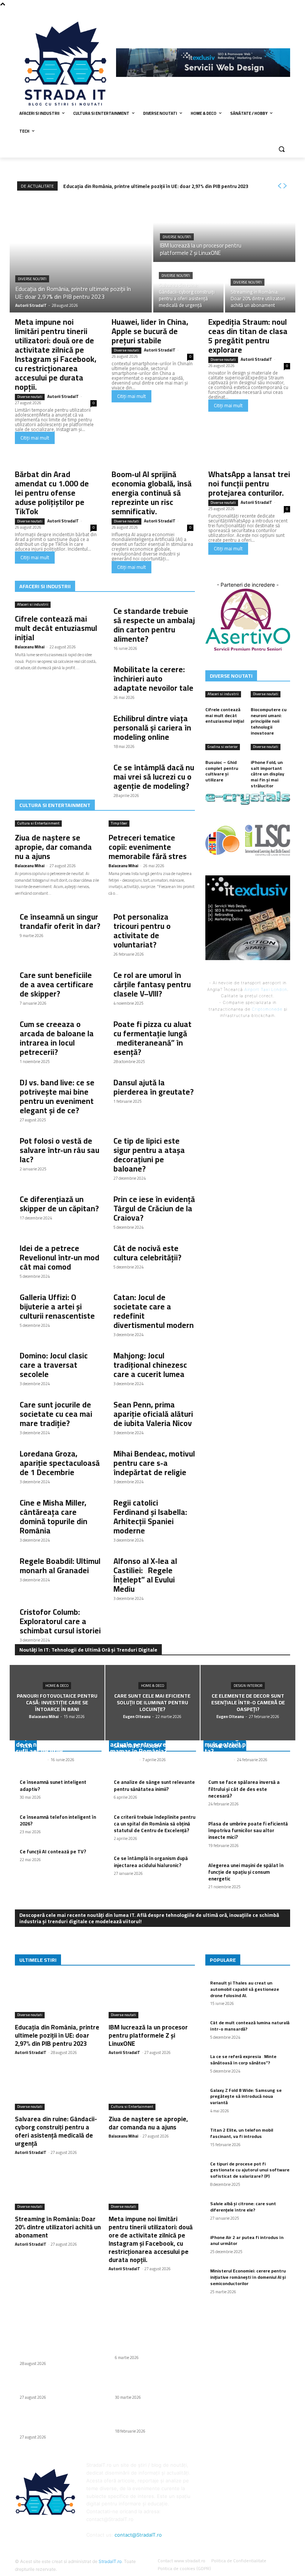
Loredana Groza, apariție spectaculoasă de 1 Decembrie (60, 1463)
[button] (281, 149)
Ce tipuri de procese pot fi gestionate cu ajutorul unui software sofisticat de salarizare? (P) (250, 2170)
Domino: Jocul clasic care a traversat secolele (54, 1365)
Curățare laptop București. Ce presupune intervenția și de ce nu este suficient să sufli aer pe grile (55, 1741)
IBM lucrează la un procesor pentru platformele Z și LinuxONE (148, 2035)
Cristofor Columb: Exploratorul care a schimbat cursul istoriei (60, 1621)
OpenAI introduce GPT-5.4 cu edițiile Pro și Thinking (153, 2346)
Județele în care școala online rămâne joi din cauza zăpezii (154, 2420)
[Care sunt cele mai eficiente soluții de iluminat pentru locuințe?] (153, 1703)
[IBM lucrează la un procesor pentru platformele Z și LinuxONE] (224, 229)
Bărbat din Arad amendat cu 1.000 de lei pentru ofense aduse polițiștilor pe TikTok (52, 493)
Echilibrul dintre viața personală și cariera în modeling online (152, 728)
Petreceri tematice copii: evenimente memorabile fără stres (148, 847)
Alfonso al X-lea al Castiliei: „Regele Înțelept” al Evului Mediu (145, 1575)
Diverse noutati (32, 279)
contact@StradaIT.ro (138, 2535)
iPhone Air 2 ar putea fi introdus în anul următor (247, 2240)
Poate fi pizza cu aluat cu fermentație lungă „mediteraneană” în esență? (152, 1038)
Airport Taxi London (266, 989)
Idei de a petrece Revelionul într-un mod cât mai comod (60, 1258)
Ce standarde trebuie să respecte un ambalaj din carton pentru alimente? (154, 625)
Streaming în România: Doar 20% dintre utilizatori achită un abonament (58, 2227)
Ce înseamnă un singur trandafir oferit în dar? (60, 921)
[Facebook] (286, 13)
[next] (285, 186)
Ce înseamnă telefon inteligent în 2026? (58, 1820)
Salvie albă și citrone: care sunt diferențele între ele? (243, 2207)
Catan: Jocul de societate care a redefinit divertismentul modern (154, 1311)
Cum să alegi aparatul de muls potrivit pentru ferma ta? (243, 1744)
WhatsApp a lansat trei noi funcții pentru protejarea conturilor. (249, 484)
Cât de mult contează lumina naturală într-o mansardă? (250, 2026)
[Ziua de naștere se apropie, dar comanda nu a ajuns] (152, 2089)
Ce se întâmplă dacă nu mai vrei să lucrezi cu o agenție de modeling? (154, 777)
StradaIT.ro (110, 2561)
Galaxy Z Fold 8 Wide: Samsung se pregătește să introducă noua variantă (246, 2097)
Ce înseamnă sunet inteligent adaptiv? (53, 1785)
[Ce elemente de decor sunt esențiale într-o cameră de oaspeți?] (248, 1703)
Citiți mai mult (35, 438)
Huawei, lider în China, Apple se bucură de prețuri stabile (150, 331)
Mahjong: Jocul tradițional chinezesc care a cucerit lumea (150, 1365)
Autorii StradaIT (63, 396)
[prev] (279, 186)
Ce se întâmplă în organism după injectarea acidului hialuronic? (151, 1861)
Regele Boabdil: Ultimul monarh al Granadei (60, 1566)
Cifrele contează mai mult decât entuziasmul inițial (56, 628)
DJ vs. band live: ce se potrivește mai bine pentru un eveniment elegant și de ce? (57, 1096)
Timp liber (119, 824)
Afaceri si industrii (33, 605)
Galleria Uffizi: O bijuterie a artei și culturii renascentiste (57, 1307)
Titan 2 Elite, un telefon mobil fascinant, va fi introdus (242, 2133)
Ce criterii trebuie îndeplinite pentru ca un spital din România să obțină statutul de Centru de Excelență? (155, 1824)
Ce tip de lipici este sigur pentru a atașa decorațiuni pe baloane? (149, 1155)
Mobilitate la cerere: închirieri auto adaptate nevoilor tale (153, 679)
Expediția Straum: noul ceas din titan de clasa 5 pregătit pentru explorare (248, 336)
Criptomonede (267, 1009)
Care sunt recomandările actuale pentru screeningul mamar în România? (148, 1744)
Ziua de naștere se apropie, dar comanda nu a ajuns (53, 847)
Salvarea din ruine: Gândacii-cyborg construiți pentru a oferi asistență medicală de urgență (56, 2131)
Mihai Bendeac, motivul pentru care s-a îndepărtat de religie (154, 1463)
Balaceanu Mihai (30, 647)
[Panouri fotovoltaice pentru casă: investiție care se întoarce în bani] (57, 1703)
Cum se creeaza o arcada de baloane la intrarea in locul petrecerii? (57, 1038)
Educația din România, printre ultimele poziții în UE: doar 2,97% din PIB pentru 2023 (156, 186)
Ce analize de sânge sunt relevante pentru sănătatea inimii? (154, 1785)
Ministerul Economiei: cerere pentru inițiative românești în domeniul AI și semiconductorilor (248, 2277)
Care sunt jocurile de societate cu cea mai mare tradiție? (56, 1414)
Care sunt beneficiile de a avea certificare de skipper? (57, 984)
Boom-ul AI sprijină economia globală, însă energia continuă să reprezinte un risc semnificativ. (152, 493)
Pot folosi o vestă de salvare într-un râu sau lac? (60, 1150)
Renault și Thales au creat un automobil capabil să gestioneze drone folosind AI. (245, 1989)
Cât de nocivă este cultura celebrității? (147, 1253)
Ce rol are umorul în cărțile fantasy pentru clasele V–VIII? (152, 984)
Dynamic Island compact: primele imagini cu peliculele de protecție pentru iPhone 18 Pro (149, 2383)
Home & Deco (57, 1686)
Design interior (248, 1686)
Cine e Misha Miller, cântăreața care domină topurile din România (54, 1517)
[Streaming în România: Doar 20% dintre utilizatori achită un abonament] (260, 288)
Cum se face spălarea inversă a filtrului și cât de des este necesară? (244, 1789)
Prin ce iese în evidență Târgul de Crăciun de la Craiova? (154, 1208)
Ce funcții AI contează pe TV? (53, 1851)
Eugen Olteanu (124, 1760)
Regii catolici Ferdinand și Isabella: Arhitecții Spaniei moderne (150, 1517)
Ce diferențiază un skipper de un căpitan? (59, 1204)
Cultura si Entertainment (38, 824)
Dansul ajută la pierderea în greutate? (154, 1087)
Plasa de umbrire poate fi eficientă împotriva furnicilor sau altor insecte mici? (248, 1830)
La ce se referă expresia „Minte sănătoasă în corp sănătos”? (243, 2060)
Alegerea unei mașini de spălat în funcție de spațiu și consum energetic (246, 1872)
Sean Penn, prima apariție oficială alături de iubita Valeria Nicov (153, 1414)
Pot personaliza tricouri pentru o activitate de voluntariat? (142, 931)
